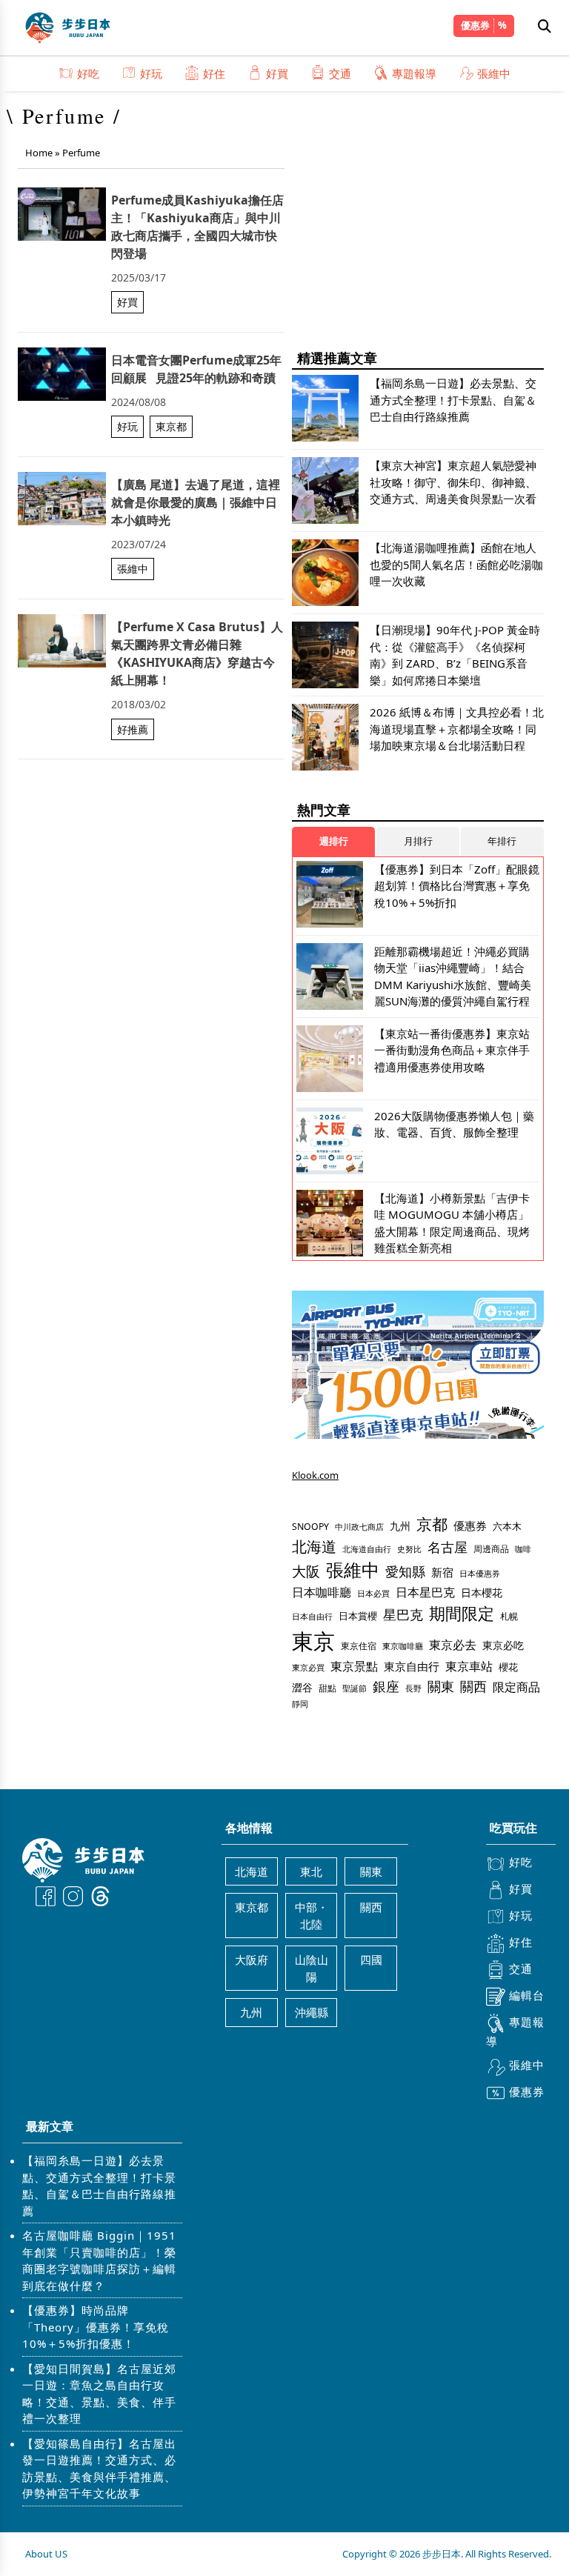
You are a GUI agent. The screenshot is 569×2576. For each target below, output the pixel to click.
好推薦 (133, 729)
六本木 (507, 1526)
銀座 (386, 1686)
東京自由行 (412, 1666)
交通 (340, 73)
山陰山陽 (312, 1968)
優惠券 (475, 25)
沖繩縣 (312, 2012)
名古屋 (447, 1547)
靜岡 (300, 1704)
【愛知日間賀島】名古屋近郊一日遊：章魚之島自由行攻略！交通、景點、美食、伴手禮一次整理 (99, 2394)
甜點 (327, 1688)
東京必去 (453, 1645)
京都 (432, 1524)
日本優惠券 (480, 1573)
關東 (441, 1686)
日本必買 (373, 1594)
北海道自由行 (367, 1549)
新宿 (442, 1572)
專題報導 (414, 73)
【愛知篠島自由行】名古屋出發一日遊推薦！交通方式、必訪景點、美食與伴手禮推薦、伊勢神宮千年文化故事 (99, 2469)
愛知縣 (405, 1571)
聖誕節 (355, 1688)
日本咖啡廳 (322, 1592)
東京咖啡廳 (403, 1646)
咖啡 (523, 1549)
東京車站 (469, 1666)
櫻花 (508, 1667)
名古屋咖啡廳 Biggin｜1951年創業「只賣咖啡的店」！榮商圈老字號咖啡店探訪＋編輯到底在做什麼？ (99, 2260)
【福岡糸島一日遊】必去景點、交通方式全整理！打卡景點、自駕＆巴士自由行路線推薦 (99, 2186)
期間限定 (462, 1613)
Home (39, 153)
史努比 (409, 1549)
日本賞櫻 (358, 1616)
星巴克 (403, 1614)
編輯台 (527, 1995)
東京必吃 (503, 1645)
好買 (277, 73)
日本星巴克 (425, 1592)
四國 (371, 1960)
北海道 (314, 1547)
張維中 (494, 73)
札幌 (509, 1616)
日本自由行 (312, 1617)
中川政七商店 (359, 1527)
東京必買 (308, 1668)
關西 (473, 1686)
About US (46, 2554)
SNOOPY (310, 1527)
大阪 (306, 1571)
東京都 (171, 426)
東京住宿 (359, 1646)
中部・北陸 (312, 1916)
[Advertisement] (418, 230)
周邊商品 (491, 1549)
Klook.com (315, 1475)
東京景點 (354, 1666)
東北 (311, 1871)
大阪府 (252, 1960)
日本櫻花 (482, 1592)
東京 (313, 1641)
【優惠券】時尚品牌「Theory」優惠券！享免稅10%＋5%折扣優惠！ (96, 2327)
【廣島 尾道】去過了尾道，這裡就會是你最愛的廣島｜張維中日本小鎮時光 (196, 502)
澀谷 (302, 1687)
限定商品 (516, 1687)
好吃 (88, 73)
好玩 (151, 73)
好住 (214, 73)
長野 (413, 1688)
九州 (400, 1526)
